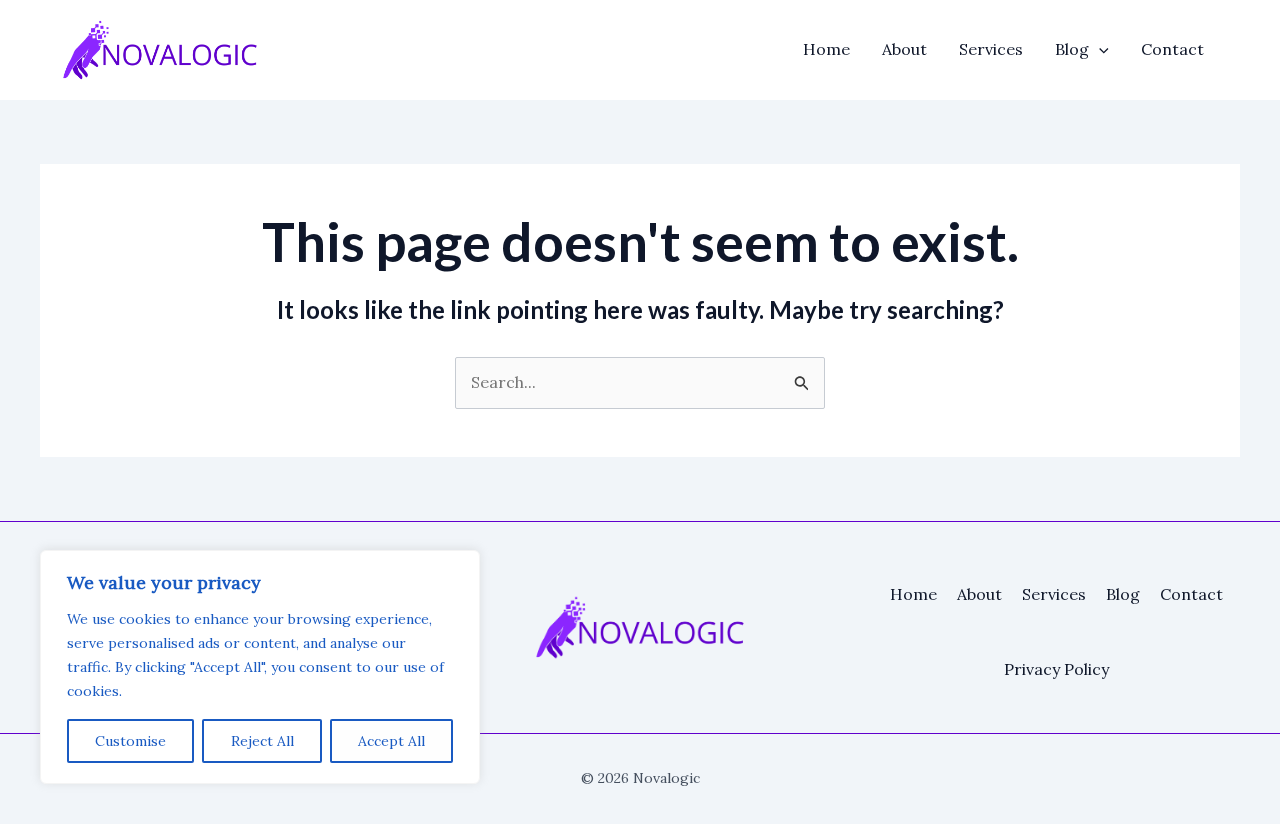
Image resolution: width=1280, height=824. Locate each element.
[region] (260, 667)
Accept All (391, 741)
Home (826, 49)
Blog (1072, 49)
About (904, 49)
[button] (1099, 49)
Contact (1172, 49)
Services (991, 49)
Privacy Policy (1056, 669)
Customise (130, 741)
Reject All (262, 741)
